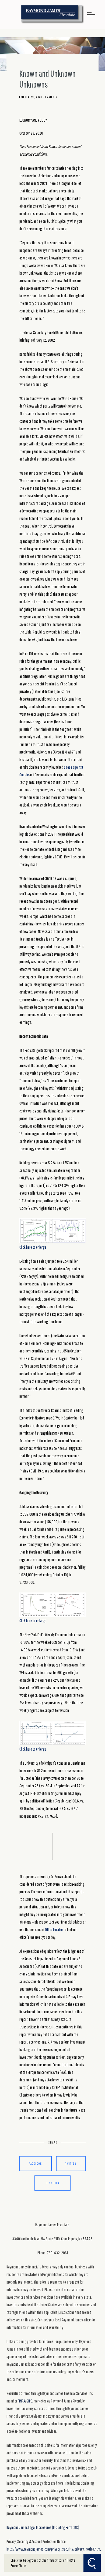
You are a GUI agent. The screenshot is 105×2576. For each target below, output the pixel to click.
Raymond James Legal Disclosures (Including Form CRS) (43, 2527)
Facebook (35, 2163)
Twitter (71, 2163)
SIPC (29, 2401)
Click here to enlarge (33, 1247)
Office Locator (54, 1929)
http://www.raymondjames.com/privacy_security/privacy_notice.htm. (54, 2549)
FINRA (21, 2401)
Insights (51, 97)
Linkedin (53, 2183)
